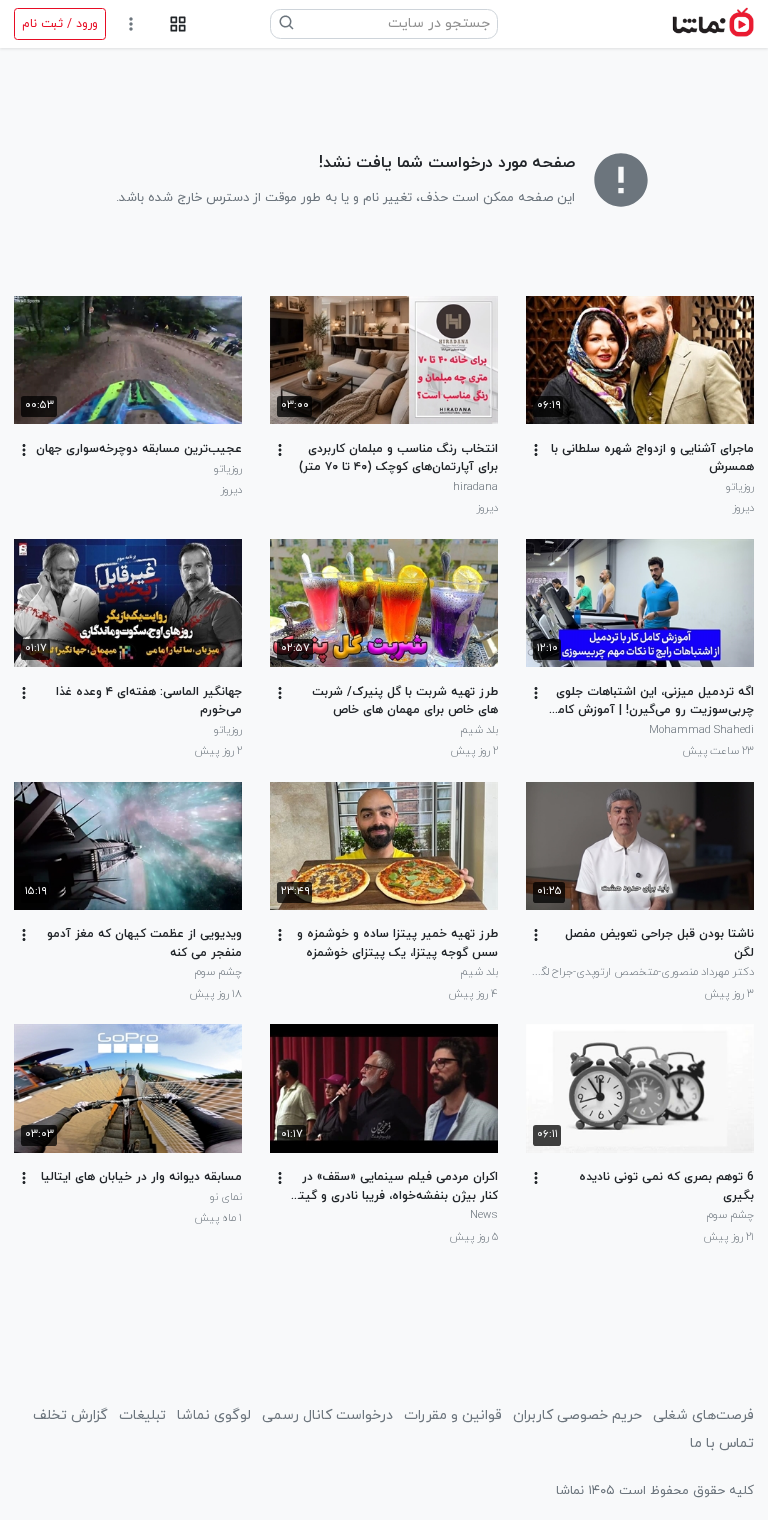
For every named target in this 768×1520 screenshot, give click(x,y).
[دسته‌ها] (177, 24)
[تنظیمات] (131, 24)
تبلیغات (142, 1415)
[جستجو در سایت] (287, 24)
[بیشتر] (536, 450)
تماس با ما (722, 1443)
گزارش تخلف (70, 1415)
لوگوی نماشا (214, 1415)
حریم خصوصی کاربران (577, 1415)
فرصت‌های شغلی (703, 1415)
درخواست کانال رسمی (327, 1415)
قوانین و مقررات (453, 1415)
